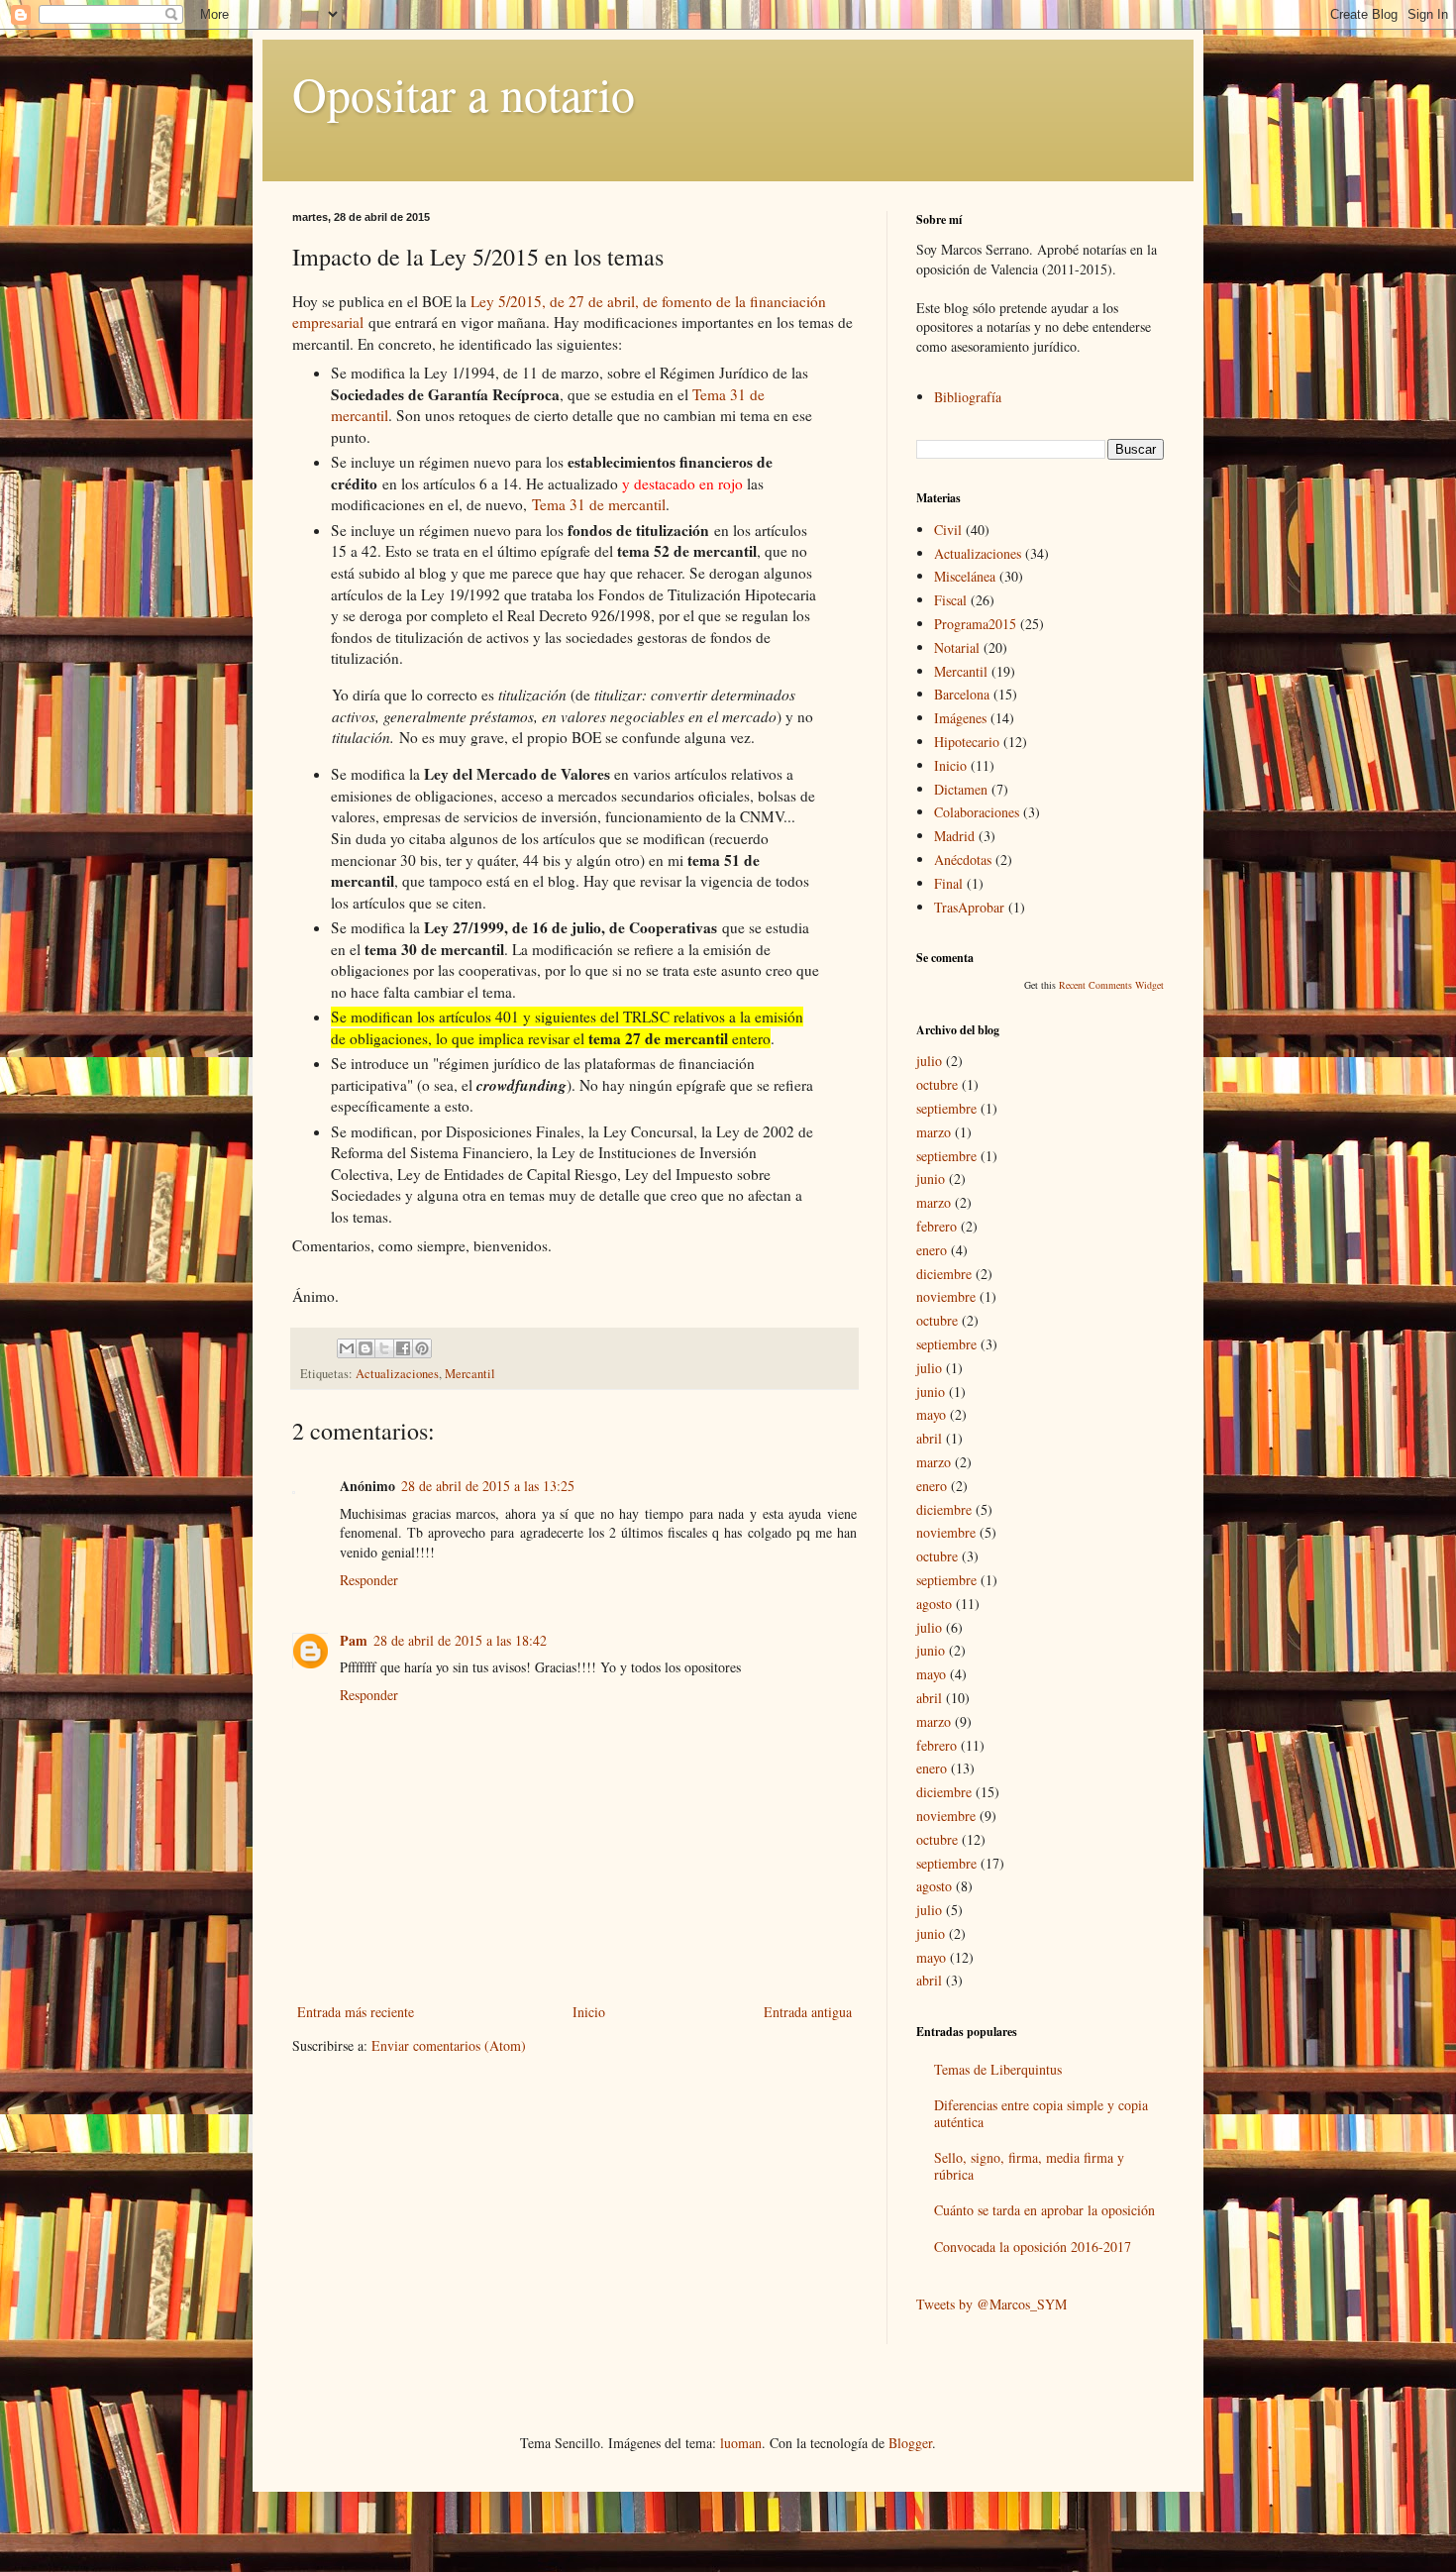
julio (929, 1061)
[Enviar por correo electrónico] (347, 1348)
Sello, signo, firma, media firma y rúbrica (1029, 2166)
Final (948, 883)
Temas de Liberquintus (998, 2069)
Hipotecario (967, 742)
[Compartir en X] (384, 1348)
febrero (936, 1226)
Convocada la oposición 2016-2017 (1033, 2247)
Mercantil (470, 1374)
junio (931, 1179)
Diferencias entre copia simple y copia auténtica (1041, 2113)
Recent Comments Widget (1111, 985)
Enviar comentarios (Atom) (449, 2045)
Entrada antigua (808, 2012)
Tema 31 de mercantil (599, 504)
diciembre (944, 1274)
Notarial (957, 647)
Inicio (589, 2012)
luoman (741, 2443)
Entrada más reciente (356, 2012)
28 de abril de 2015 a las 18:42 (460, 1640)
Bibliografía (968, 397)
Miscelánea (965, 576)
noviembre (946, 1296)
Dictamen (961, 789)
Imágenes (960, 718)
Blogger (910, 2443)
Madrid (954, 836)
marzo (934, 1132)
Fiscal (950, 600)
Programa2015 (975, 624)
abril (929, 1438)
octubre (937, 1084)
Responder (369, 1580)
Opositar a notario (464, 93)
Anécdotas (963, 859)
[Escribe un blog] (365, 1348)
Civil (948, 530)
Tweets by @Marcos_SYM (991, 2304)
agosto (934, 1604)
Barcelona (962, 694)
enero (932, 1250)
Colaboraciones (977, 812)
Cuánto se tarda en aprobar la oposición (1044, 2210)
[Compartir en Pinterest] (422, 1348)
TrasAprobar (969, 907)
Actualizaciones (397, 1374)
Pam (354, 1640)
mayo (931, 1414)
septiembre (946, 1108)
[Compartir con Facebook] (403, 1348)
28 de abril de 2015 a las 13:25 (488, 1486)
